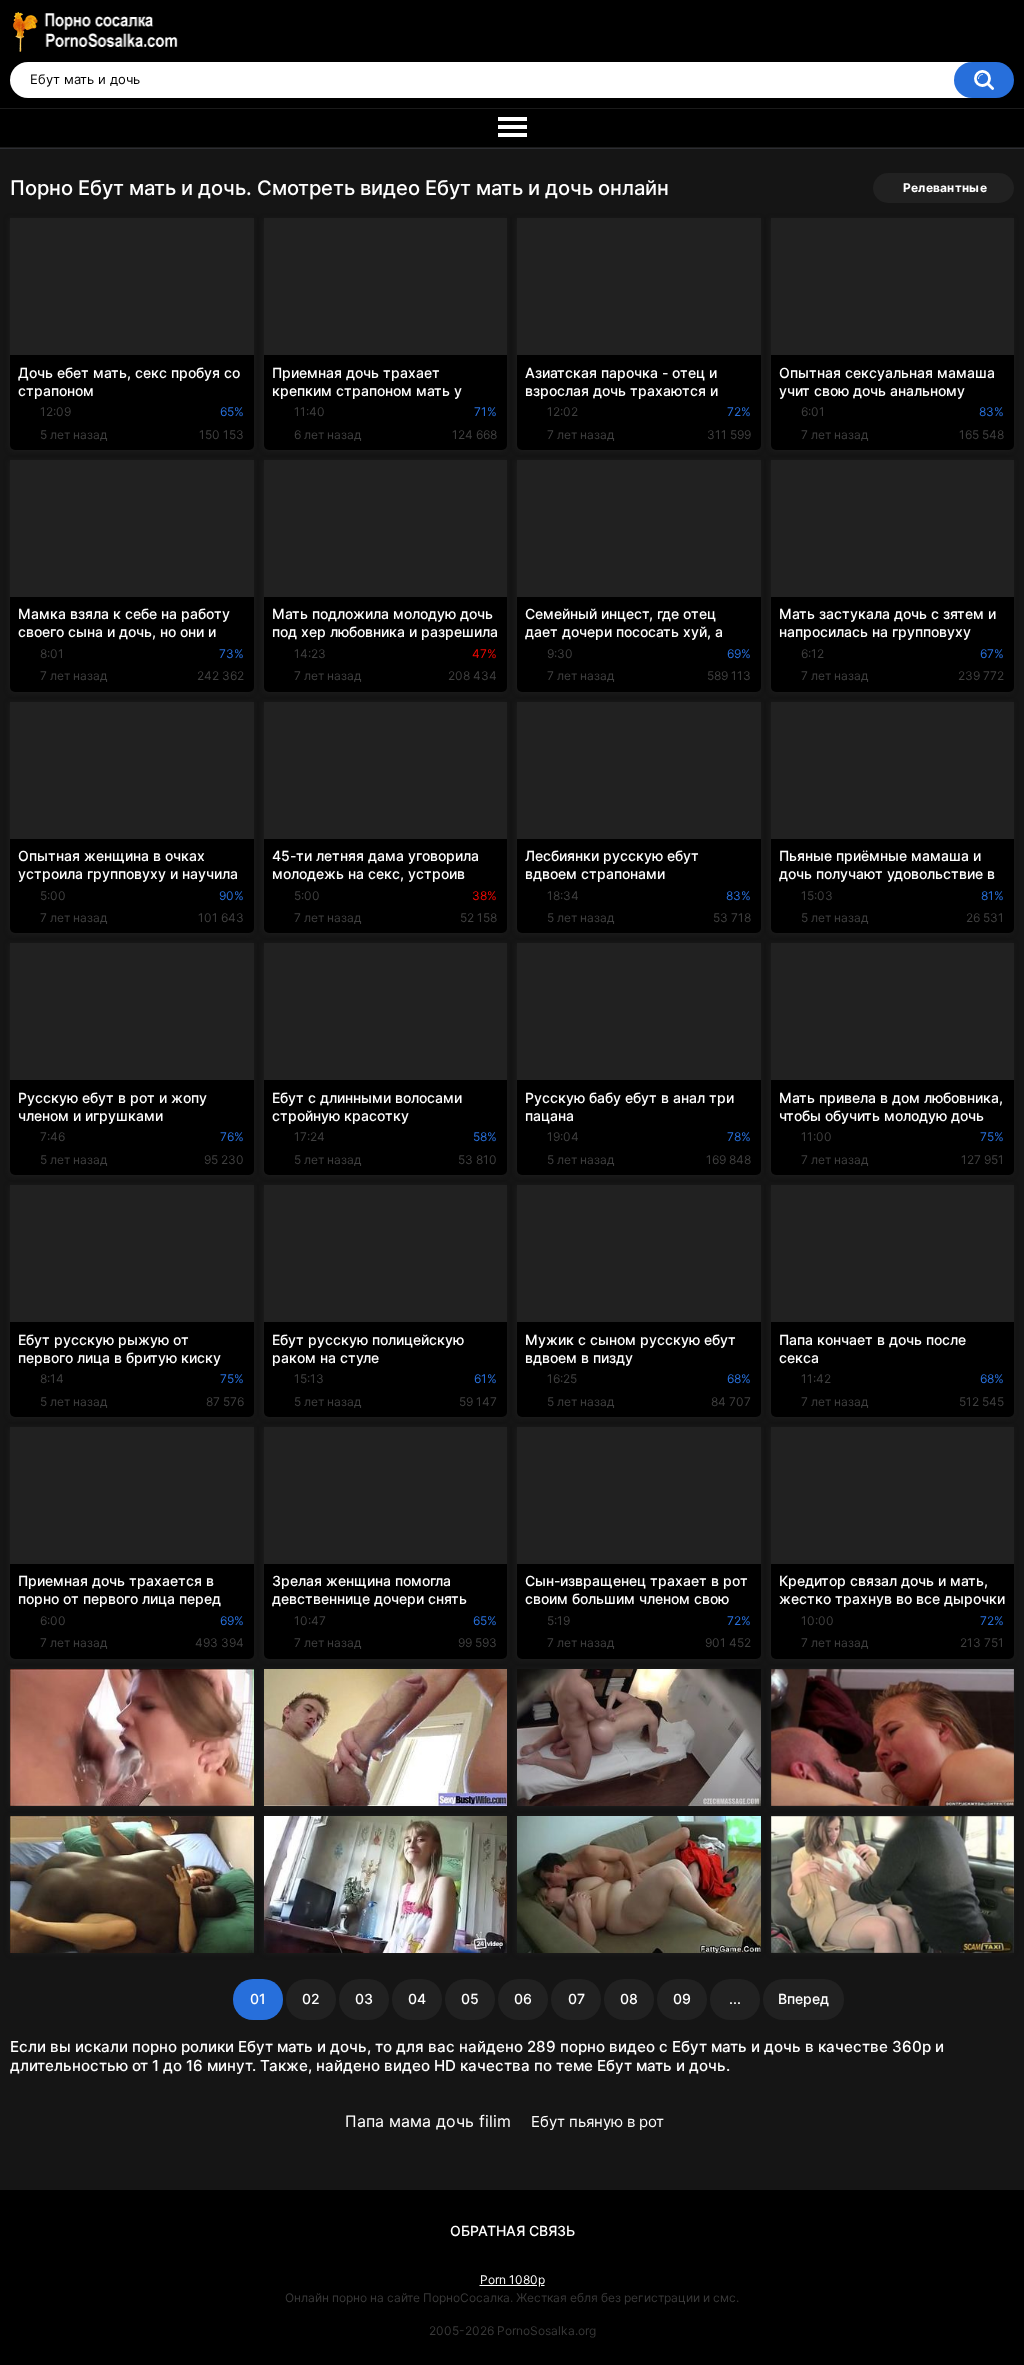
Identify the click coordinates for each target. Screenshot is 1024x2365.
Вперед (803, 1998)
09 (682, 1998)
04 (417, 1998)
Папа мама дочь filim (428, 2121)
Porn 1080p (512, 2279)
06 (523, 1998)
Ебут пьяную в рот (597, 2121)
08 (629, 1998)
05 (470, 1998)
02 (311, 1998)
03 (364, 1998)
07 (576, 1998)
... (735, 1998)
